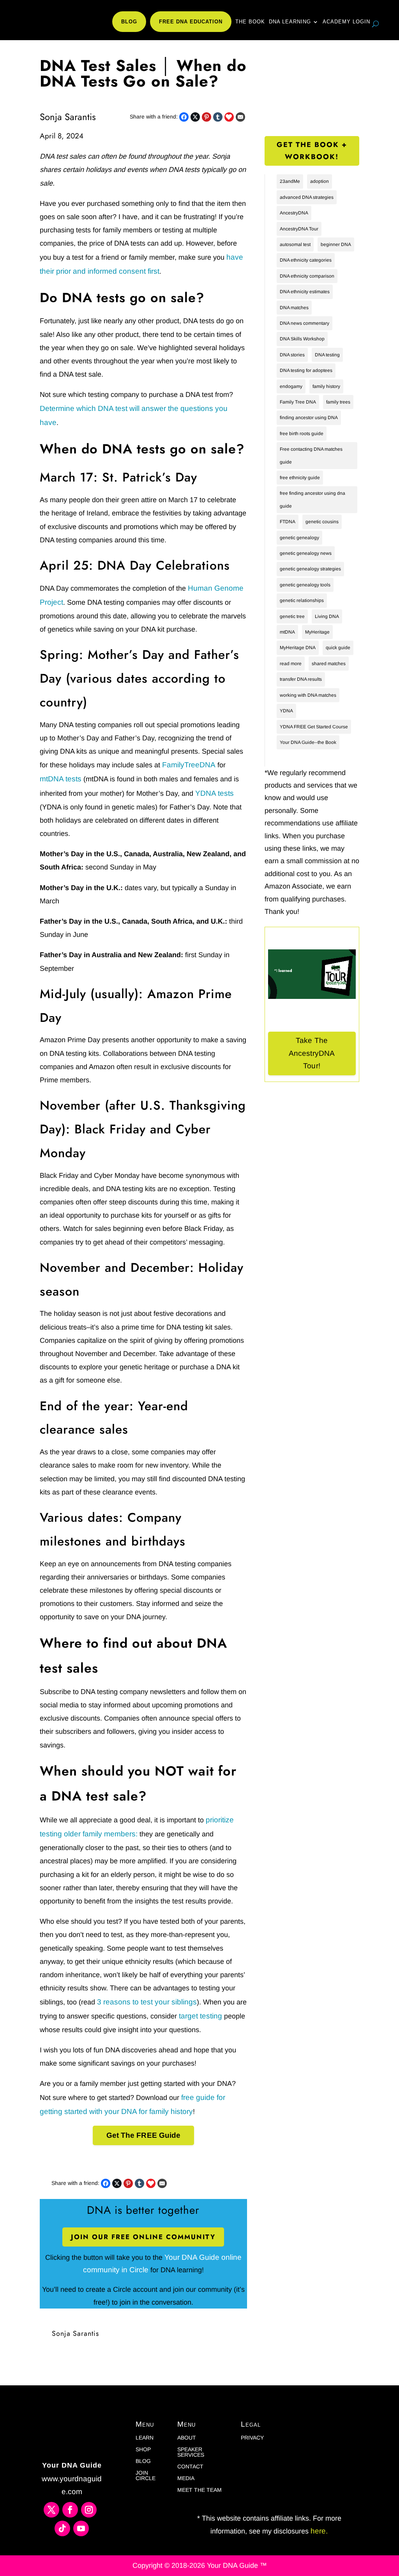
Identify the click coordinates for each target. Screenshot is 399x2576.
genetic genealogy (299, 538)
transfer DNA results (301, 679)
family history (326, 386)
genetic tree (292, 616)
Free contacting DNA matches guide (311, 455)
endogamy (291, 386)
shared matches (329, 664)
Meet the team (199, 2490)
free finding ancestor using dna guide (312, 499)
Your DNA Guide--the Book (308, 742)
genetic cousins (322, 522)
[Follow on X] (51, 2510)
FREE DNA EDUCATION (191, 22)
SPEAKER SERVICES (191, 2452)
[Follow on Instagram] (89, 2510)
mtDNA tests (61, 779)
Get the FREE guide (144, 2135)
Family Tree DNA (298, 402)
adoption (320, 181)
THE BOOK (250, 22)
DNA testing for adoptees (306, 370)
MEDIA (186, 2478)
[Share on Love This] (229, 117)
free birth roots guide (302, 434)
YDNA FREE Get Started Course (314, 727)
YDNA (286, 711)
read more (291, 664)
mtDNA (287, 632)
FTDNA (288, 522)
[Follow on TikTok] (62, 2528)
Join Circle (146, 2476)
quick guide (338, 648)
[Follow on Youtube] (81, 2528)
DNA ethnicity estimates (305, 292)
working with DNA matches (308, 695)
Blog (143, 2461)
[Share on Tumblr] (218, 117)
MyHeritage (317, 632)
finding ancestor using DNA (309, 418)
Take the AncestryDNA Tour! (312, 1053)
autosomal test (295, 244)
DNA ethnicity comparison (307, 276)
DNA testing (327, 355)
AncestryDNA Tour (299, 229)
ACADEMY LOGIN (346, 22)
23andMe (290, 181)
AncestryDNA (294, 213)
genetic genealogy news (306, 553)
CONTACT (190, 2467)
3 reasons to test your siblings (147, 2002)
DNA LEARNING (290, 22)
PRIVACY (252, 2438)
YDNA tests (215, 793)
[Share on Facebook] (184, 117)
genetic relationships (302, 600)
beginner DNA (336, 244)
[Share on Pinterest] (207, 117)
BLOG (129, 22)
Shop (143, 2449)
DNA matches (294, 308)
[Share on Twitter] (195, 117)
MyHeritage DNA (298, 648)
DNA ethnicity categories (306, 260)
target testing (200, 2016)
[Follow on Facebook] (70, 2510)
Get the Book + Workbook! (312, 151)
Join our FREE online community (143, 2237)
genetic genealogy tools (305, 585)
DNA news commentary (305, 323)
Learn (145, 2438)
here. (318, 2531)
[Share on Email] (240, 117)
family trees (338, 402)
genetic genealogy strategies (310, 569)
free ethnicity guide (300, 478)
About (187, 2438)
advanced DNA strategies (307, 197)
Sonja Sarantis (75, 2333)
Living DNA (327, 616)
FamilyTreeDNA (189, 765)
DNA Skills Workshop (302, 339)
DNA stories (292, 355)
